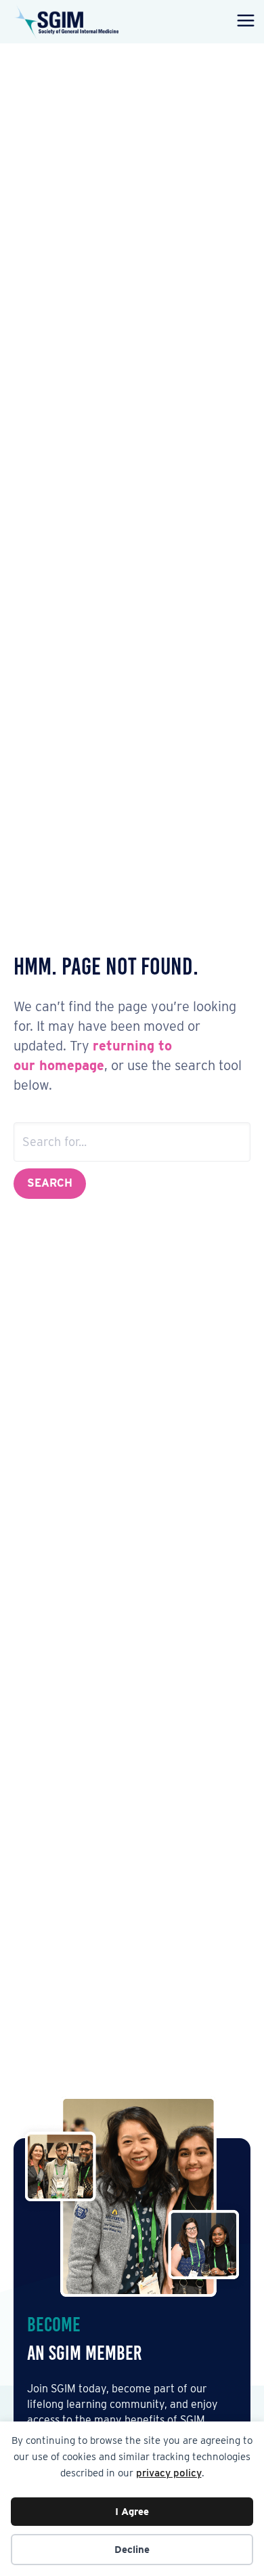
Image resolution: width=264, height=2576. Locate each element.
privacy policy (169, 2473)
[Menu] (243, 22)
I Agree (132, 2512)
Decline (132, 2550)
